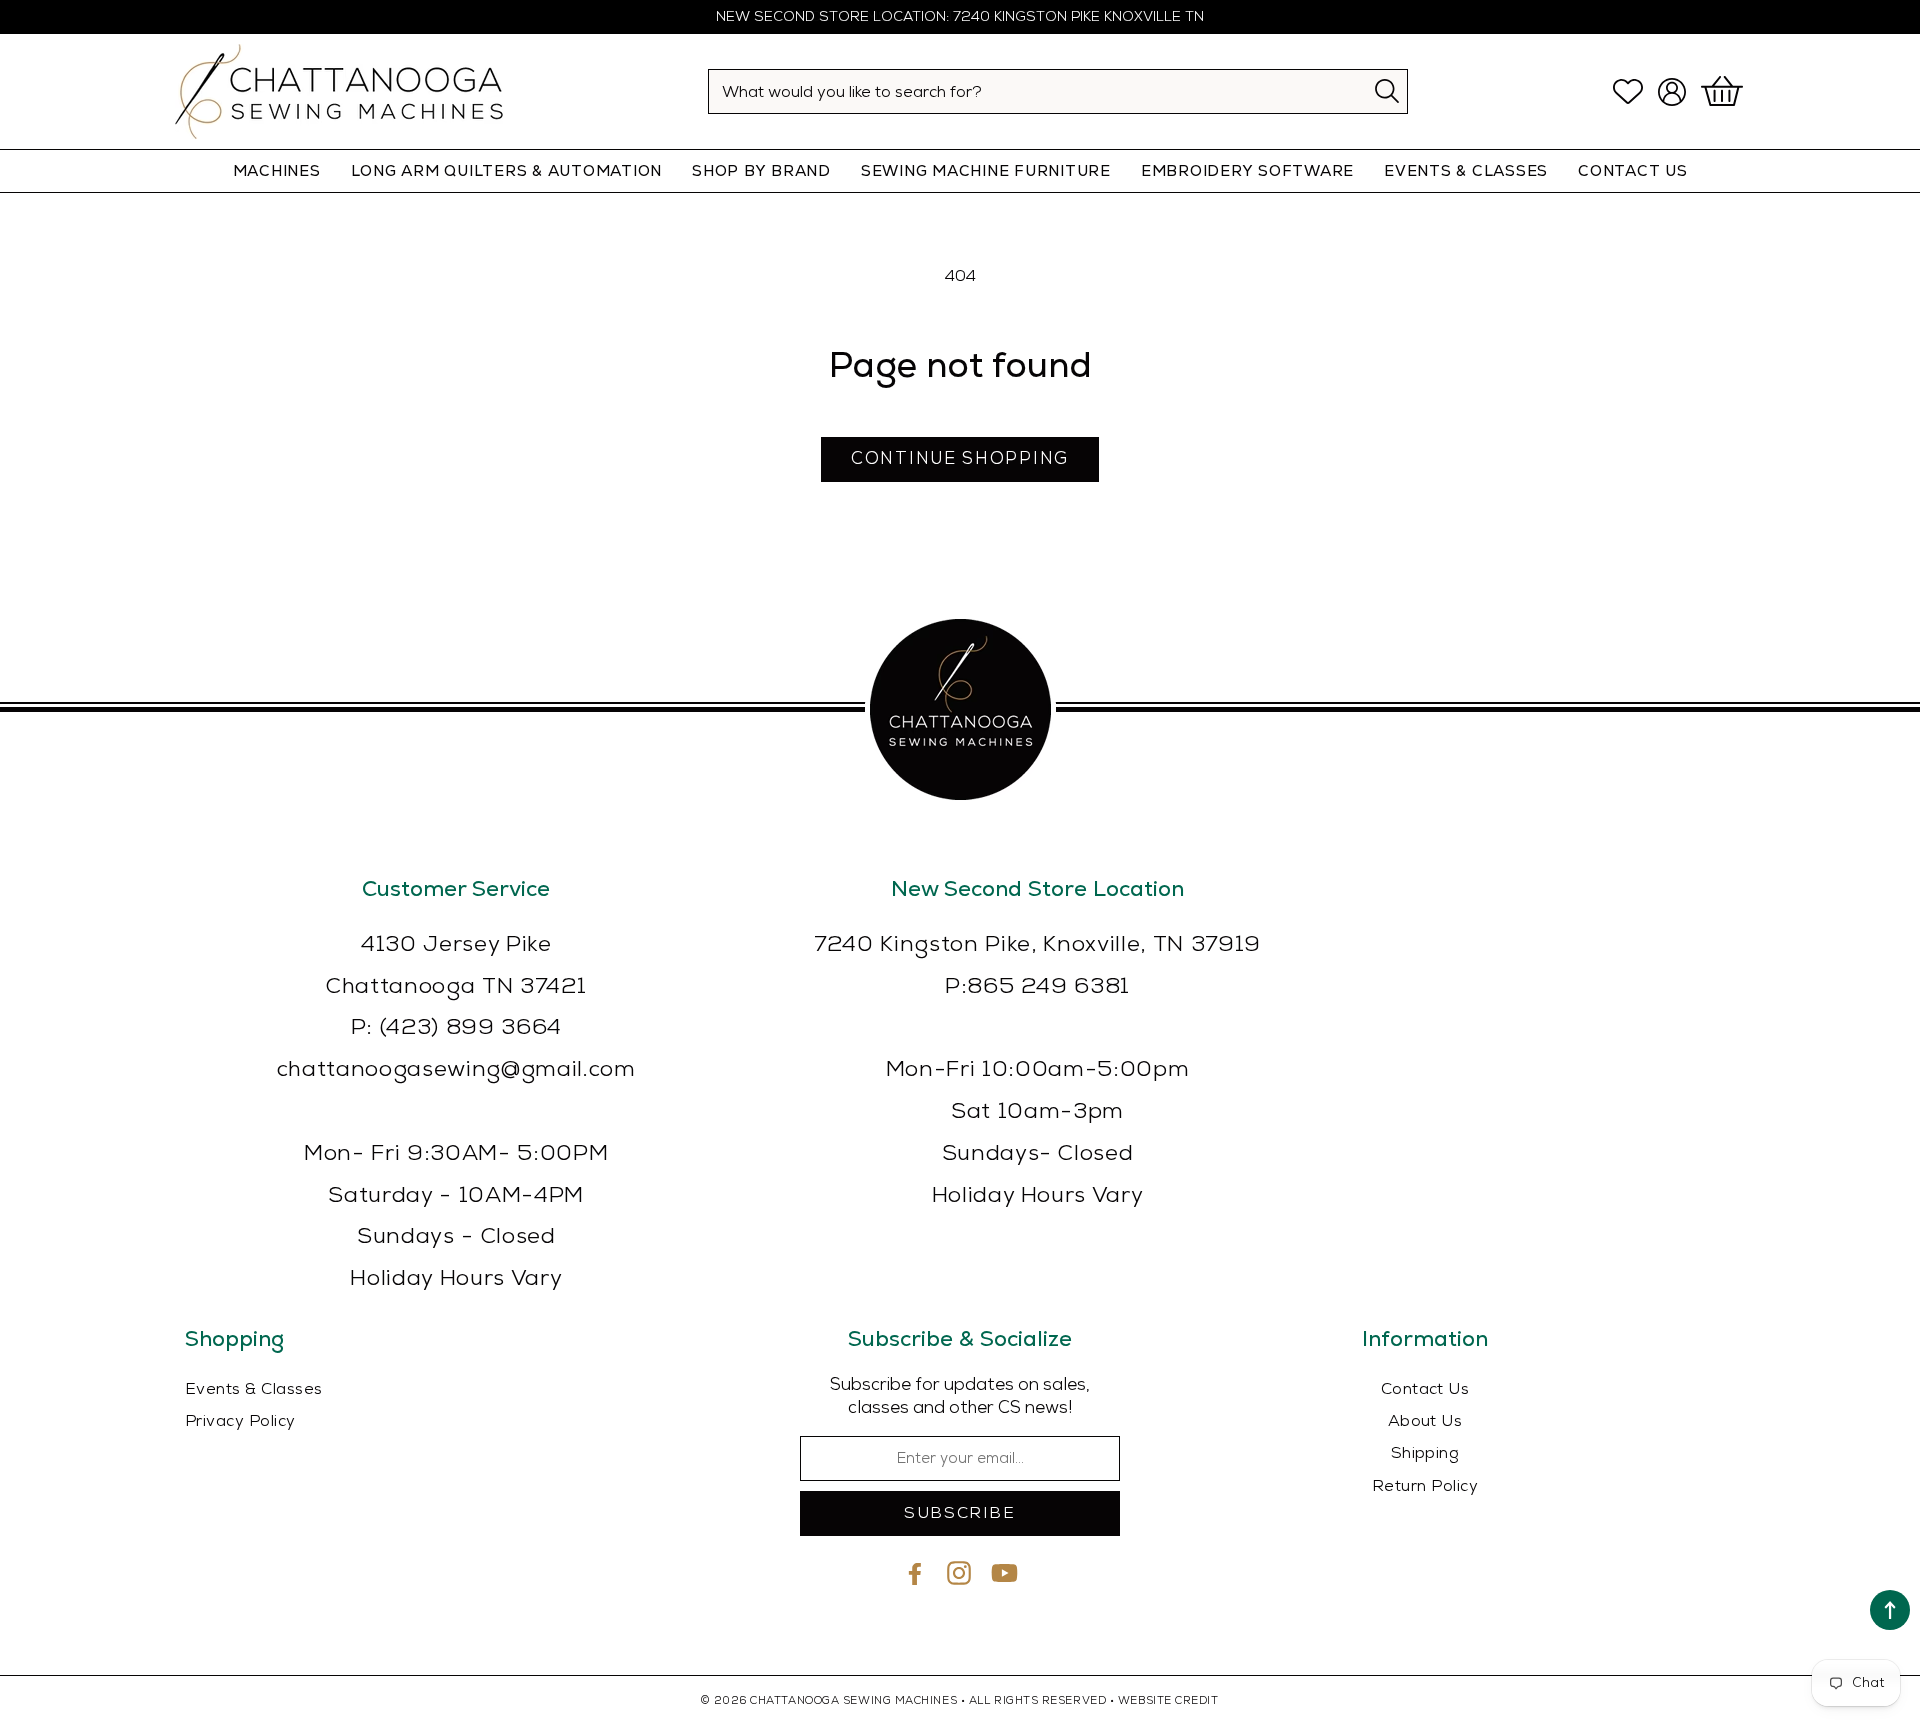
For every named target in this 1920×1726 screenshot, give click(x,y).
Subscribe (959, 1513)
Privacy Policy (240, 1421)
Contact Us (1425, 1389)
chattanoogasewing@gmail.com (456, 1069)
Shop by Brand (761, 170)
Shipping (1425, 1453)
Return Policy (1425, 1486)
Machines (277, 170)
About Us (1425, 1421)
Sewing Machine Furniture (986, 170)
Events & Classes (1466, 170)
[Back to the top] (1890, 1610)
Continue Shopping (960, 459)
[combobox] (1058, 91)
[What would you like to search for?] (1386, 90)
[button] (1725, 92)
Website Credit (1168, 1700)
